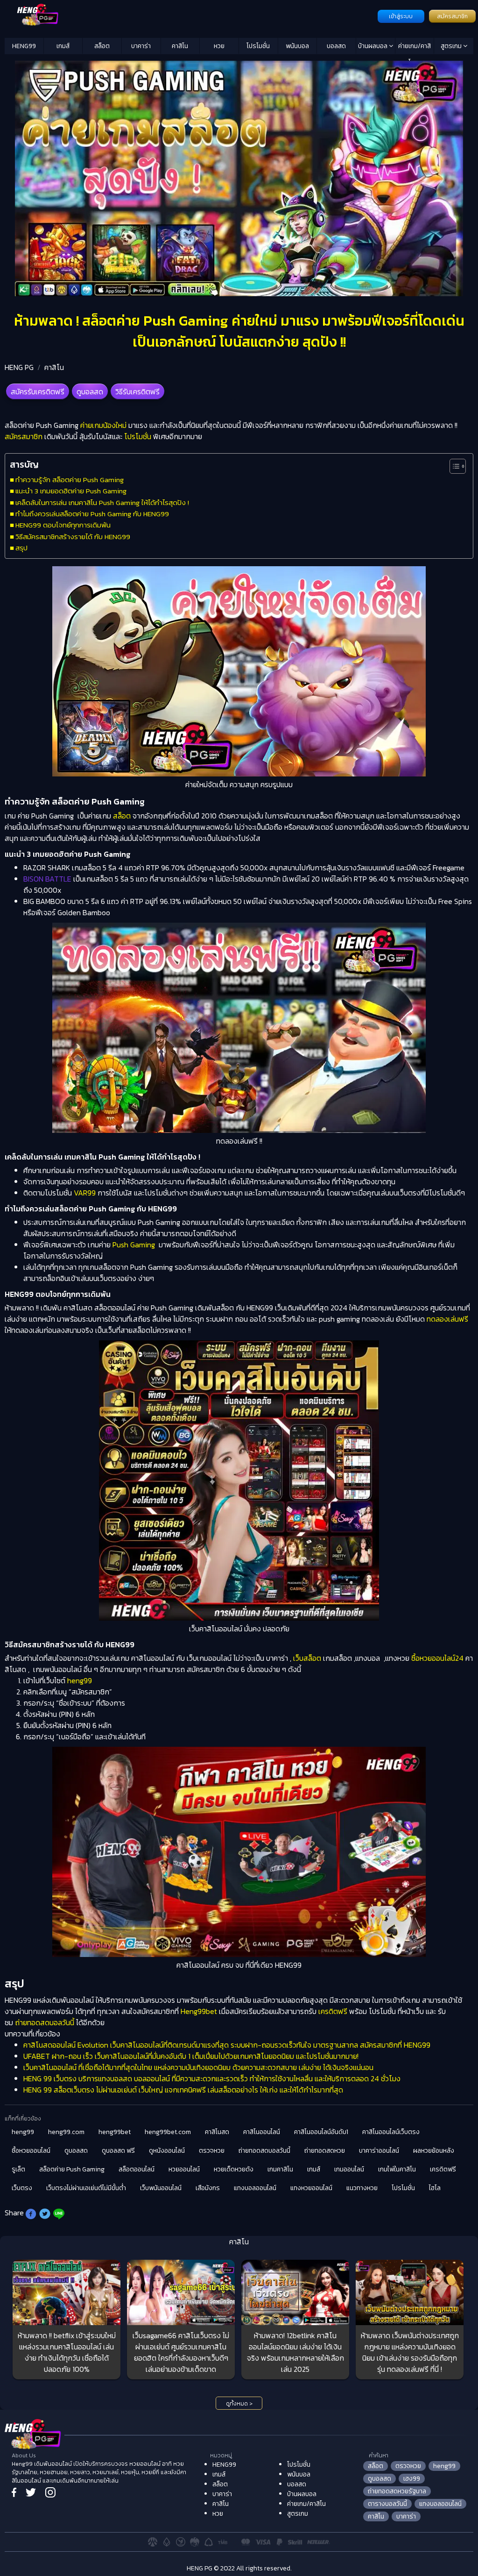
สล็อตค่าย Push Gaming (72, 2169)
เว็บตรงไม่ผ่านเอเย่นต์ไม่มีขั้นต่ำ (86, 2188)
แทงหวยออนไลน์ (311, 2188)
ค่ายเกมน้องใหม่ (103, 425)
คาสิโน (180, 46)
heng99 (80, 1680)
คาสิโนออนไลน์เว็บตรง (391, 2132)
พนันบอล (297, 46)
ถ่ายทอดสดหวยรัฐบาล (397, 2491)
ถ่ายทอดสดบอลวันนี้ (45, 2022)
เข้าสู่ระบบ (401, 16)
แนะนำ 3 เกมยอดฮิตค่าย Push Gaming (71, 491)
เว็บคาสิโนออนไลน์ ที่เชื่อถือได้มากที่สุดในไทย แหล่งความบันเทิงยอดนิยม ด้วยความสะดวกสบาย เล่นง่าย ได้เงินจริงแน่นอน (198, 2067)
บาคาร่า (141, 46)
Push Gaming (134, 1245)
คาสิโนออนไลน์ (262, 2132)
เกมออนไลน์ (349, 2169)
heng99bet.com (168, 2132)
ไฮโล (435, 2188)
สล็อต (102, 46)
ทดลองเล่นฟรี (447, 1319)
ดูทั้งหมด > (239, 2404)
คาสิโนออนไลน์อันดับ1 (321, 2132)
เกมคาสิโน (280, 2169)
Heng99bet (199, 2011)
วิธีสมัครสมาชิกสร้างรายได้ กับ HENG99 (73, 537)
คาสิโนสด (217, 2132)
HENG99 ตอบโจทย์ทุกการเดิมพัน (63, 525)
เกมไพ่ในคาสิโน (397, 2169)
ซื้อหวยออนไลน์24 (437, 1658)
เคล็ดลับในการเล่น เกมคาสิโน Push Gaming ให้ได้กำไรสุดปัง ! (102, 502)
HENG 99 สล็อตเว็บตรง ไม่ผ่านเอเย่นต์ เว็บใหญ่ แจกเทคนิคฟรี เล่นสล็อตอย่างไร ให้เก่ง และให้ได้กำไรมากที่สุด (183, 2090)
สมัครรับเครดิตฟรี (38, 391)
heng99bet (115, 2132)
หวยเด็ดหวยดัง (234, 2169)
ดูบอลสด (90, 391)
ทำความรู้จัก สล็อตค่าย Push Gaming (70, 480)
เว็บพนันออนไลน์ (161, 2188)
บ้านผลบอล (373, 46)
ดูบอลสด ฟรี (118, 2151)
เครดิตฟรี (333, 2011)
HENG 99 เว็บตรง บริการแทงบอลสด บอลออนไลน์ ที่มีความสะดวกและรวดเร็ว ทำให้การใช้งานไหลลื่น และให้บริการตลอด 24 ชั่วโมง (212, 2078)
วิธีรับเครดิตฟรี (137, 391)
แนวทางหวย (362, 2188)
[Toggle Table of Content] (453, 466)
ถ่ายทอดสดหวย (325, 2151)
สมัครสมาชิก (452, 16)
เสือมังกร (208, 2188)
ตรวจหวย (212, 2151)
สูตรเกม (452, 46)
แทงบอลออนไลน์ (255, 2188)
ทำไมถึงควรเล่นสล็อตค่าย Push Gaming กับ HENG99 (92, 514)
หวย (219, 46)
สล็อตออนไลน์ (137, 2169)
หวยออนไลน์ (184, 2169)
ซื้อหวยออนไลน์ (31, 2151)
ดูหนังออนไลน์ (167, 2151)
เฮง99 (412, 2479)
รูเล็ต (18, 2169)
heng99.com (66, 2132)
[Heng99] (190, 15)
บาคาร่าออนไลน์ (379, 2151)
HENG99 (24, 46)
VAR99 (85, 1193)
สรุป (21, 548)
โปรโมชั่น (258, 46)
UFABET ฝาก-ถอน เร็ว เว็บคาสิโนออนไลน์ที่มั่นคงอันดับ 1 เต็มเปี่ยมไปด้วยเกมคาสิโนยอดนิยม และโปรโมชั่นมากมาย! (191, 2056)
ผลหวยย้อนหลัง (434, 2151)
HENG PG (19, 367)
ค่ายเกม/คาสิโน (415, 48)
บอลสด (336, 46)
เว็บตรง (22, 2188)
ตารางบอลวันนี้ (387, 2504)
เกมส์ (63, 46)
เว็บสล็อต (307, 1658)
